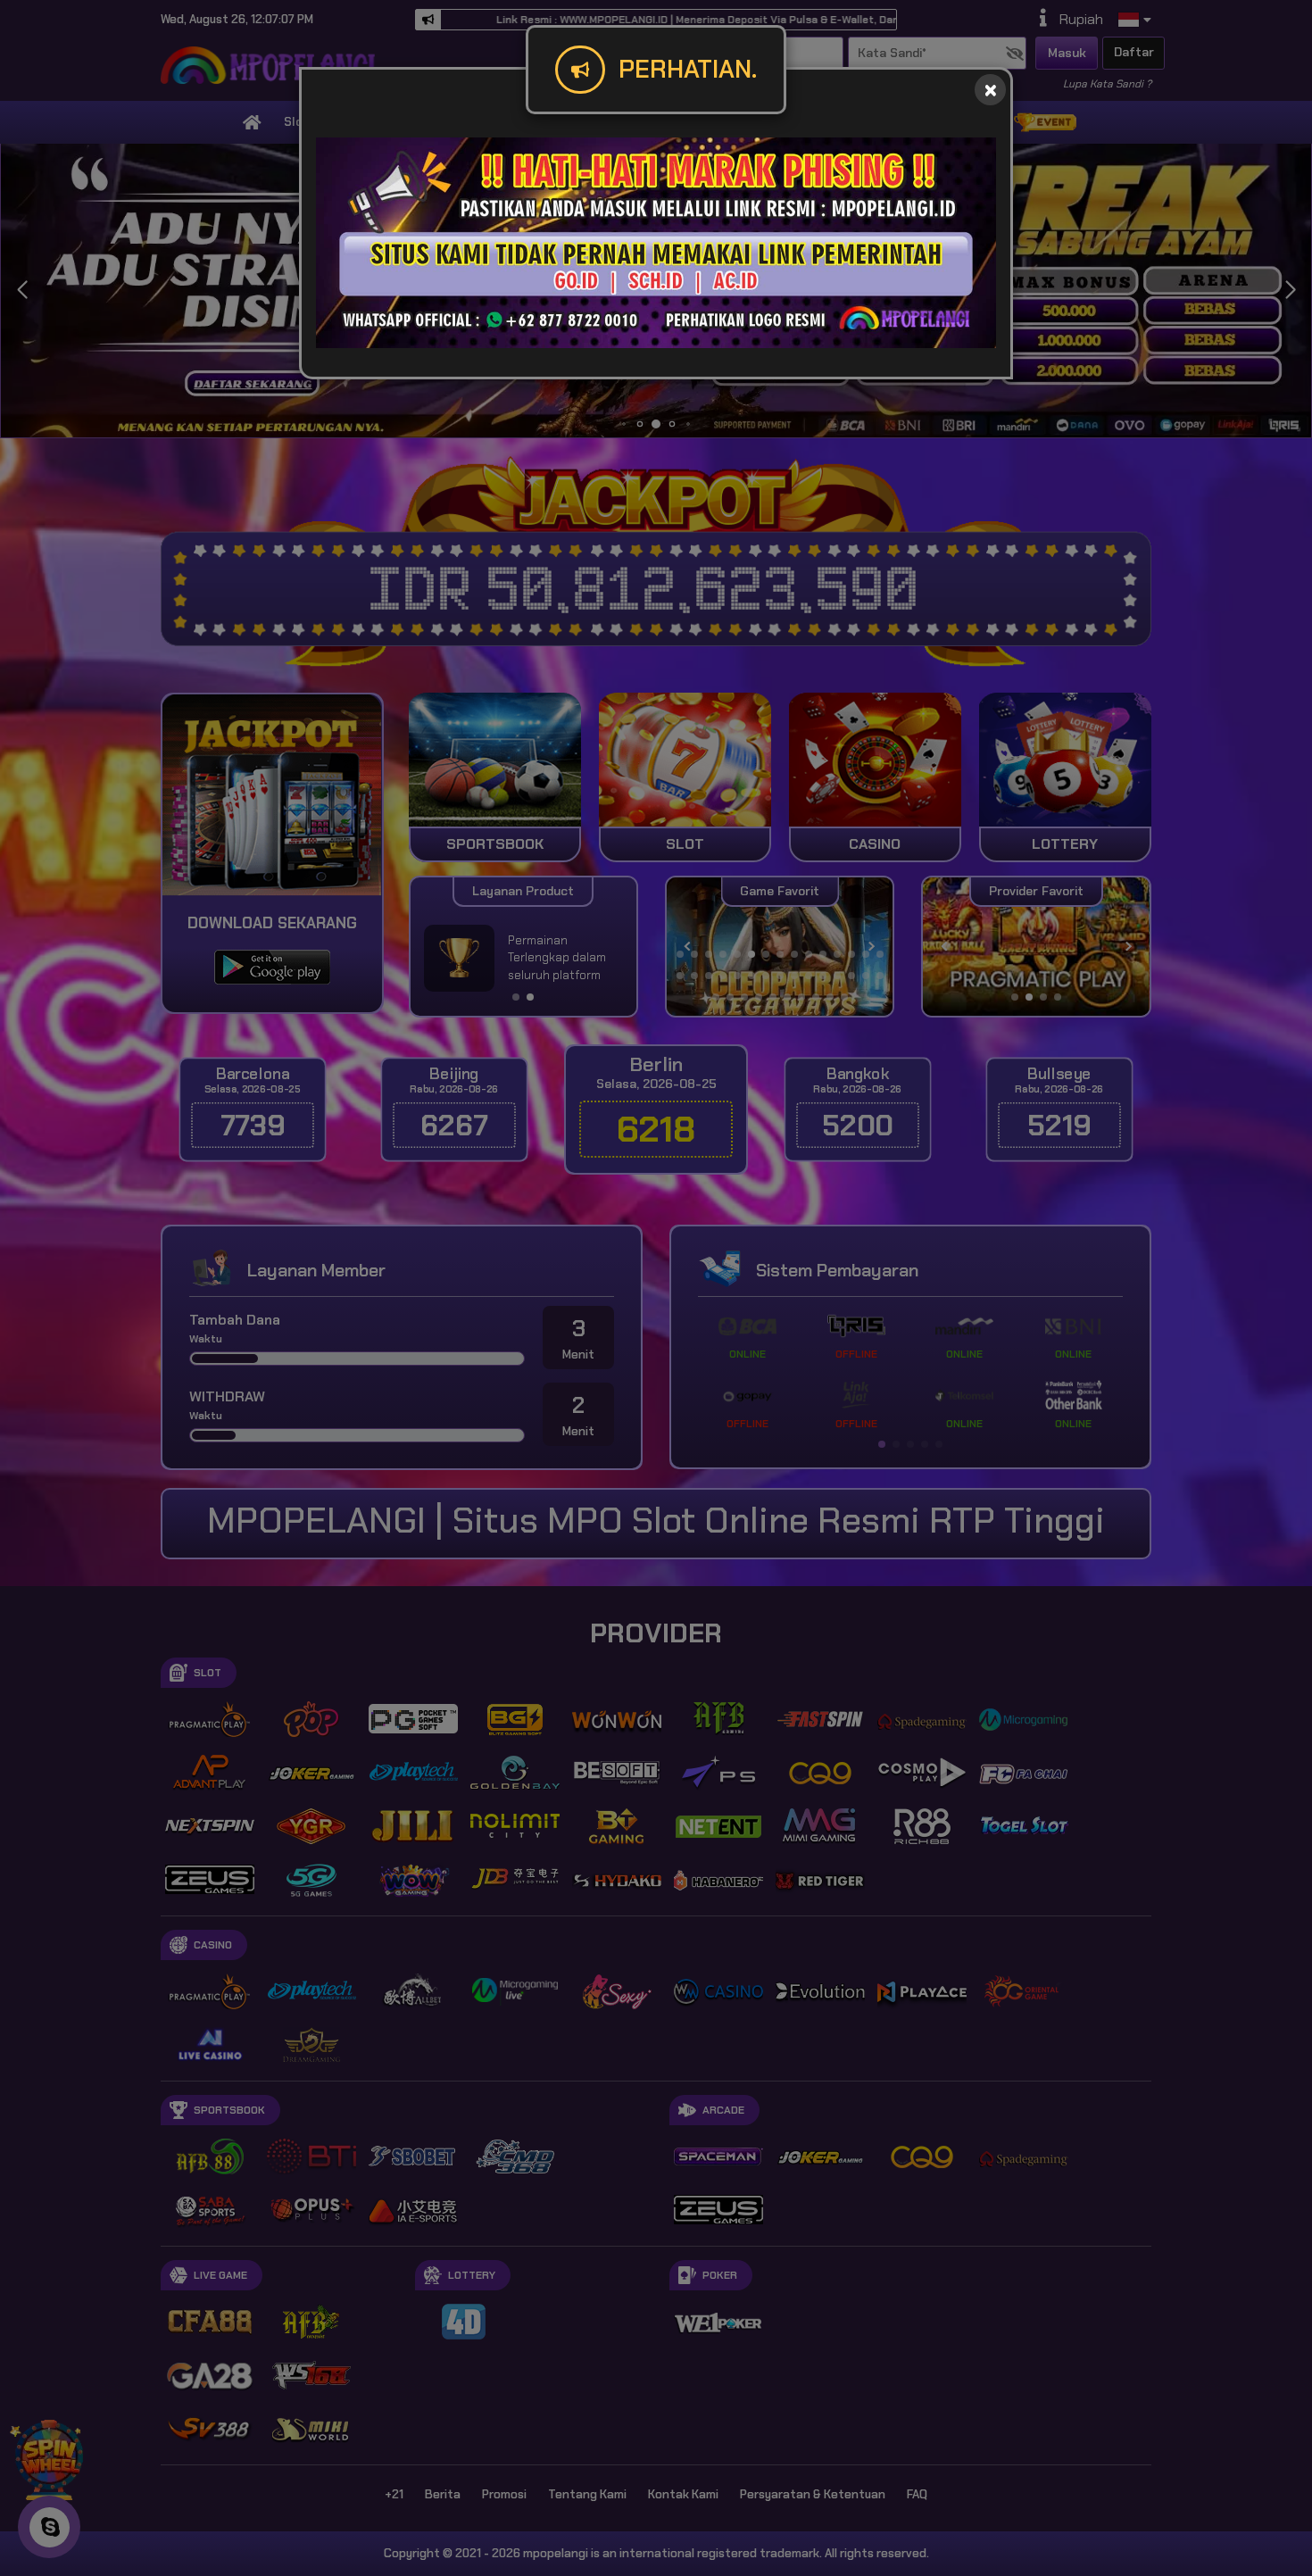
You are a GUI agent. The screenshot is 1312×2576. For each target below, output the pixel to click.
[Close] (990, 90)
